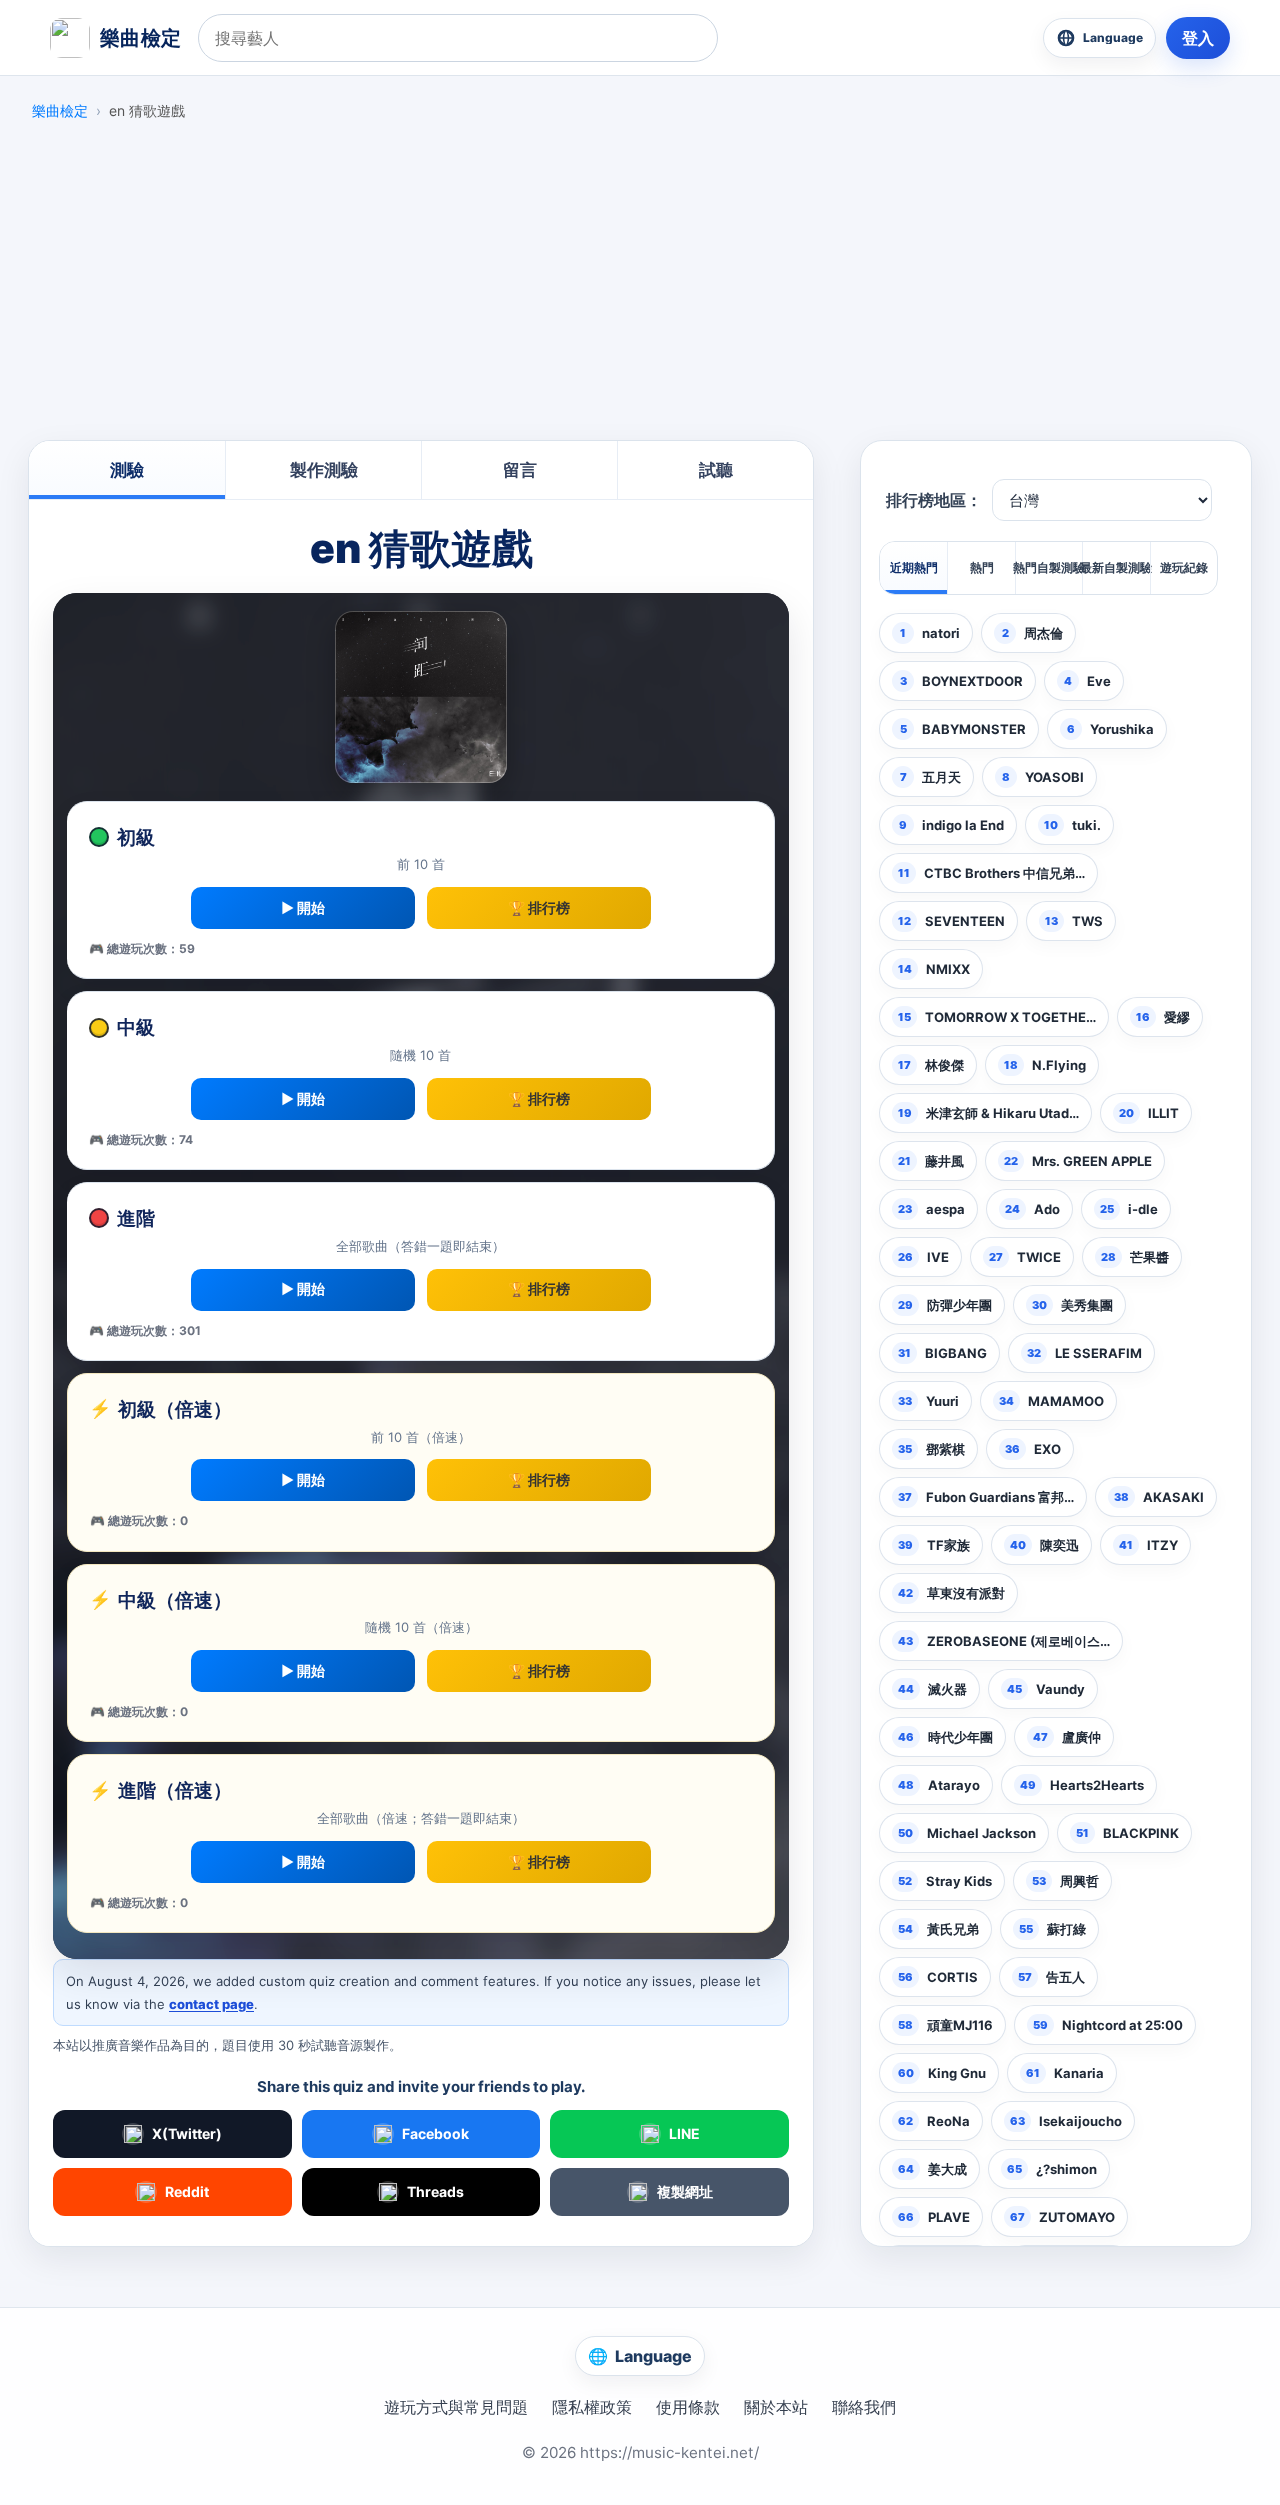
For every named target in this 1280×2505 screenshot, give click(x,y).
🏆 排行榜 (539, 907)
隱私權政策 (592, 2407)
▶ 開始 (303, 907)
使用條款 (688, 2407)
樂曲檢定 (60, 110)
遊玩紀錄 (1184, 567)
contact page (211, 2004)
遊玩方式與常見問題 (456, 2407)
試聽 (716, 470)
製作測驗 (324, 470)
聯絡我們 (864, 2407)
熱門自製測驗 (1048, 567)
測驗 (127, 470)
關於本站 (776, 2407)
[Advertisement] (640, 286)
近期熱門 (914, 567)
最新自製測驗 (1115, 567)
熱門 (982, 567)
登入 (1198, 38)
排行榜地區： (934, 500)
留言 (520, 470)
